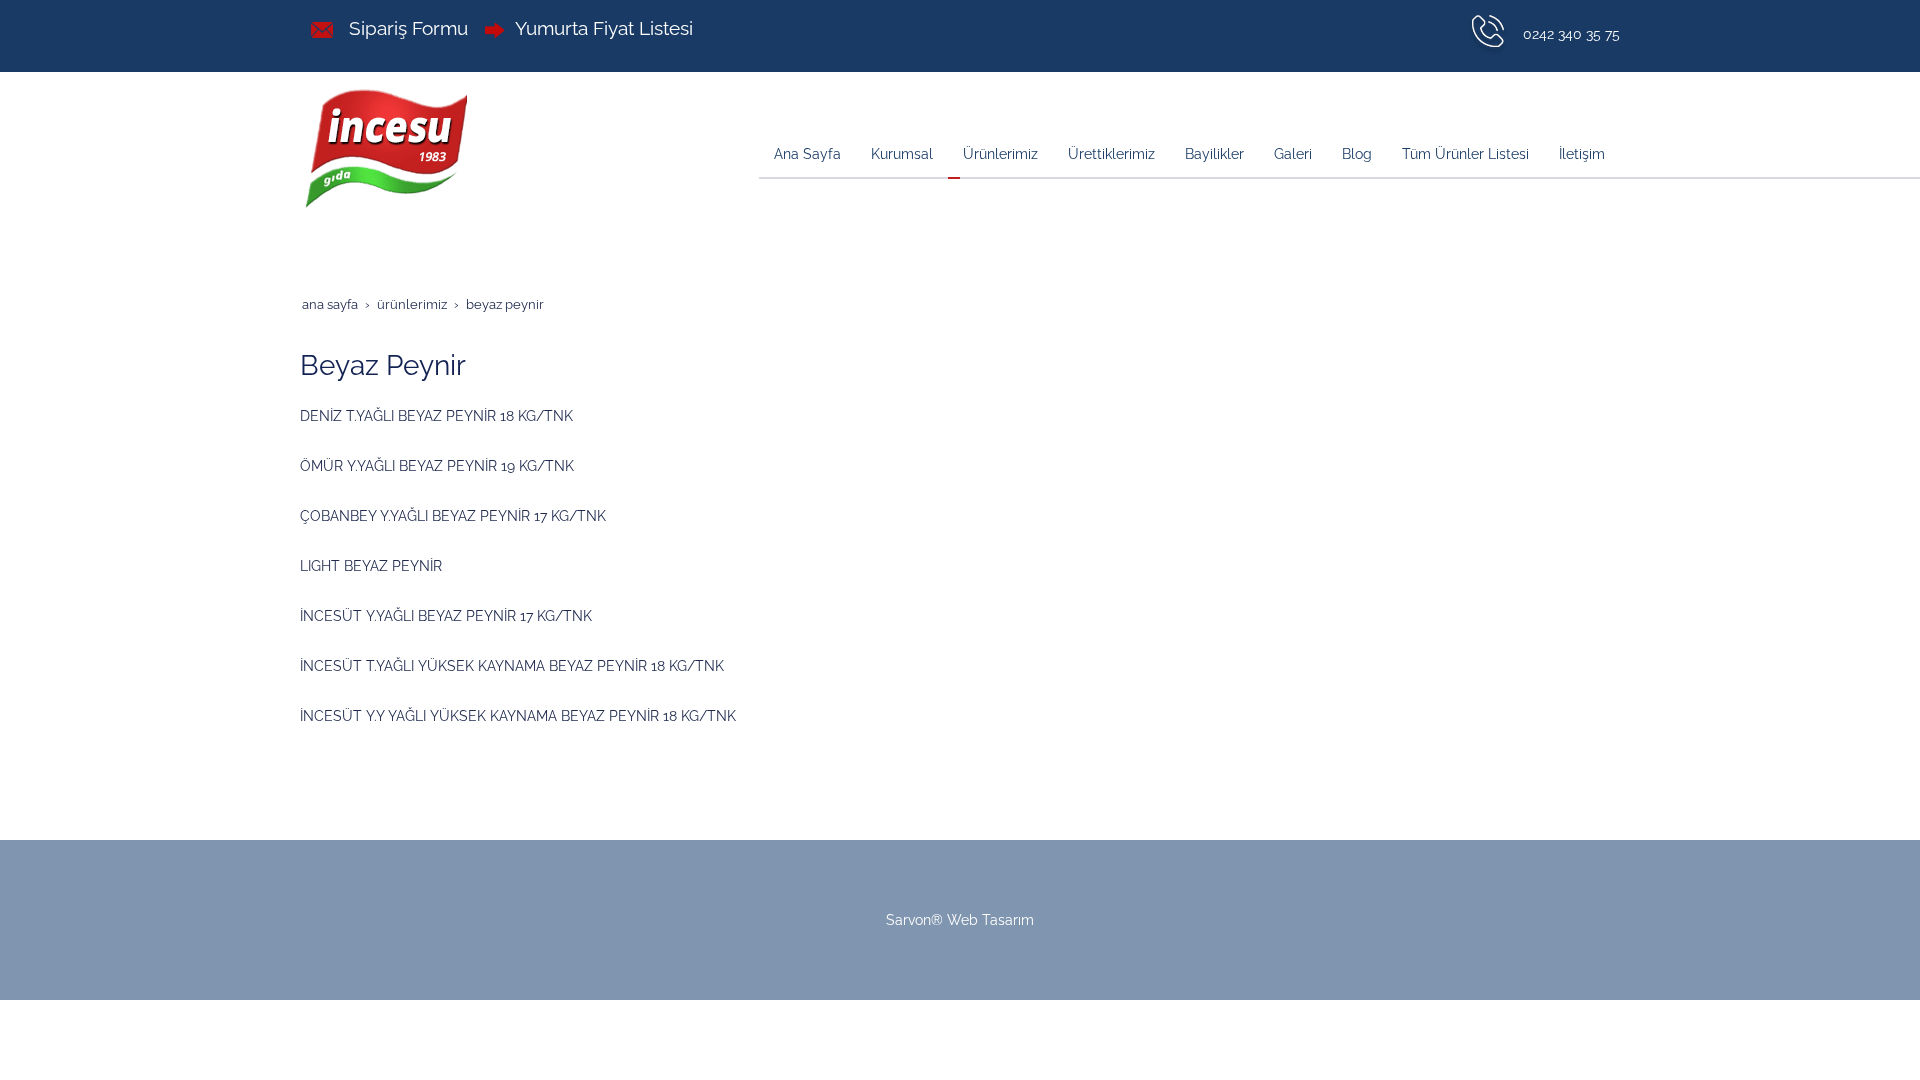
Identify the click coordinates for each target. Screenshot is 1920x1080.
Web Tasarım (990, 920)
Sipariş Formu (406, 28)
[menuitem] (807, 155)
